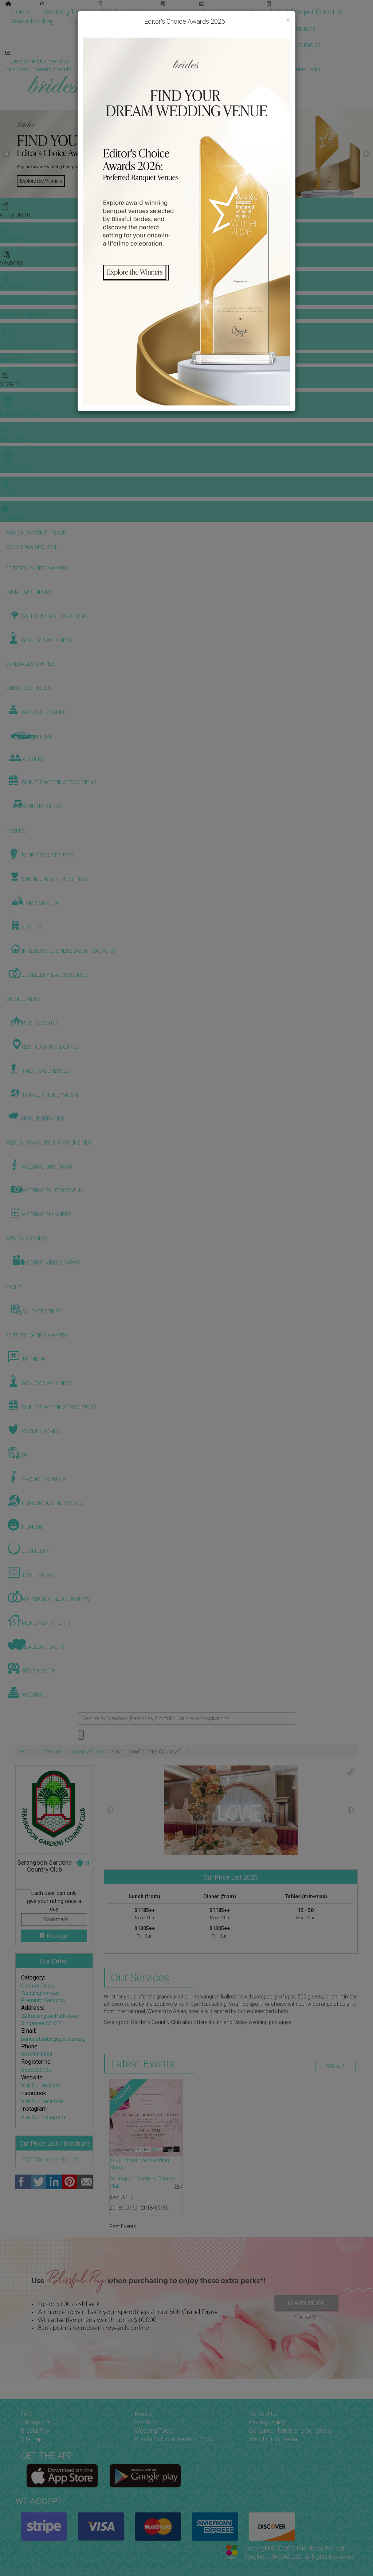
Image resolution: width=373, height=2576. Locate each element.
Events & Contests (229, 12)
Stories (187, 28)
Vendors (176, 12)
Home (20, 12)
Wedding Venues (40, 1993)
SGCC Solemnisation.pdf (50, 2160)
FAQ (26, 2414)
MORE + (335, 2066)
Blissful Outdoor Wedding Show (175, 2439)
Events (143, 2414)
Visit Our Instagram (43, 2117)
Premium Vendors (43, 2000)
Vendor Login (104, 61)
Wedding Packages (293, 45)
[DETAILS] (146, 2118)
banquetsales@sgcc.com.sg (53, 2039)
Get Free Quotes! (213, 69)
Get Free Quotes (125, 12)
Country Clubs (87, 1752)
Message (57, 1936)
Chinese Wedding (242, 28)
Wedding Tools (65, 12)
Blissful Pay (35, 2431)
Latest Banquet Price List (307, 12)
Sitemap (32, 2439)
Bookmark (55, 1919)
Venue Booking (33, 21)
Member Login (237, 61)
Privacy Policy (267, 2422)
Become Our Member (170, 61)
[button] (7, 154)
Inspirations (299, 28)
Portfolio (148, 21)
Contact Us (263, 2414)
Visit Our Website (41, 2086)
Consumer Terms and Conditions (291, 2431)
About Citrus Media (273, 2439)
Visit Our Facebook (42, 2101)
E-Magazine (234, 45)
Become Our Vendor (40, 61)
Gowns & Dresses (95, 21)
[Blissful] (62, 2476)
